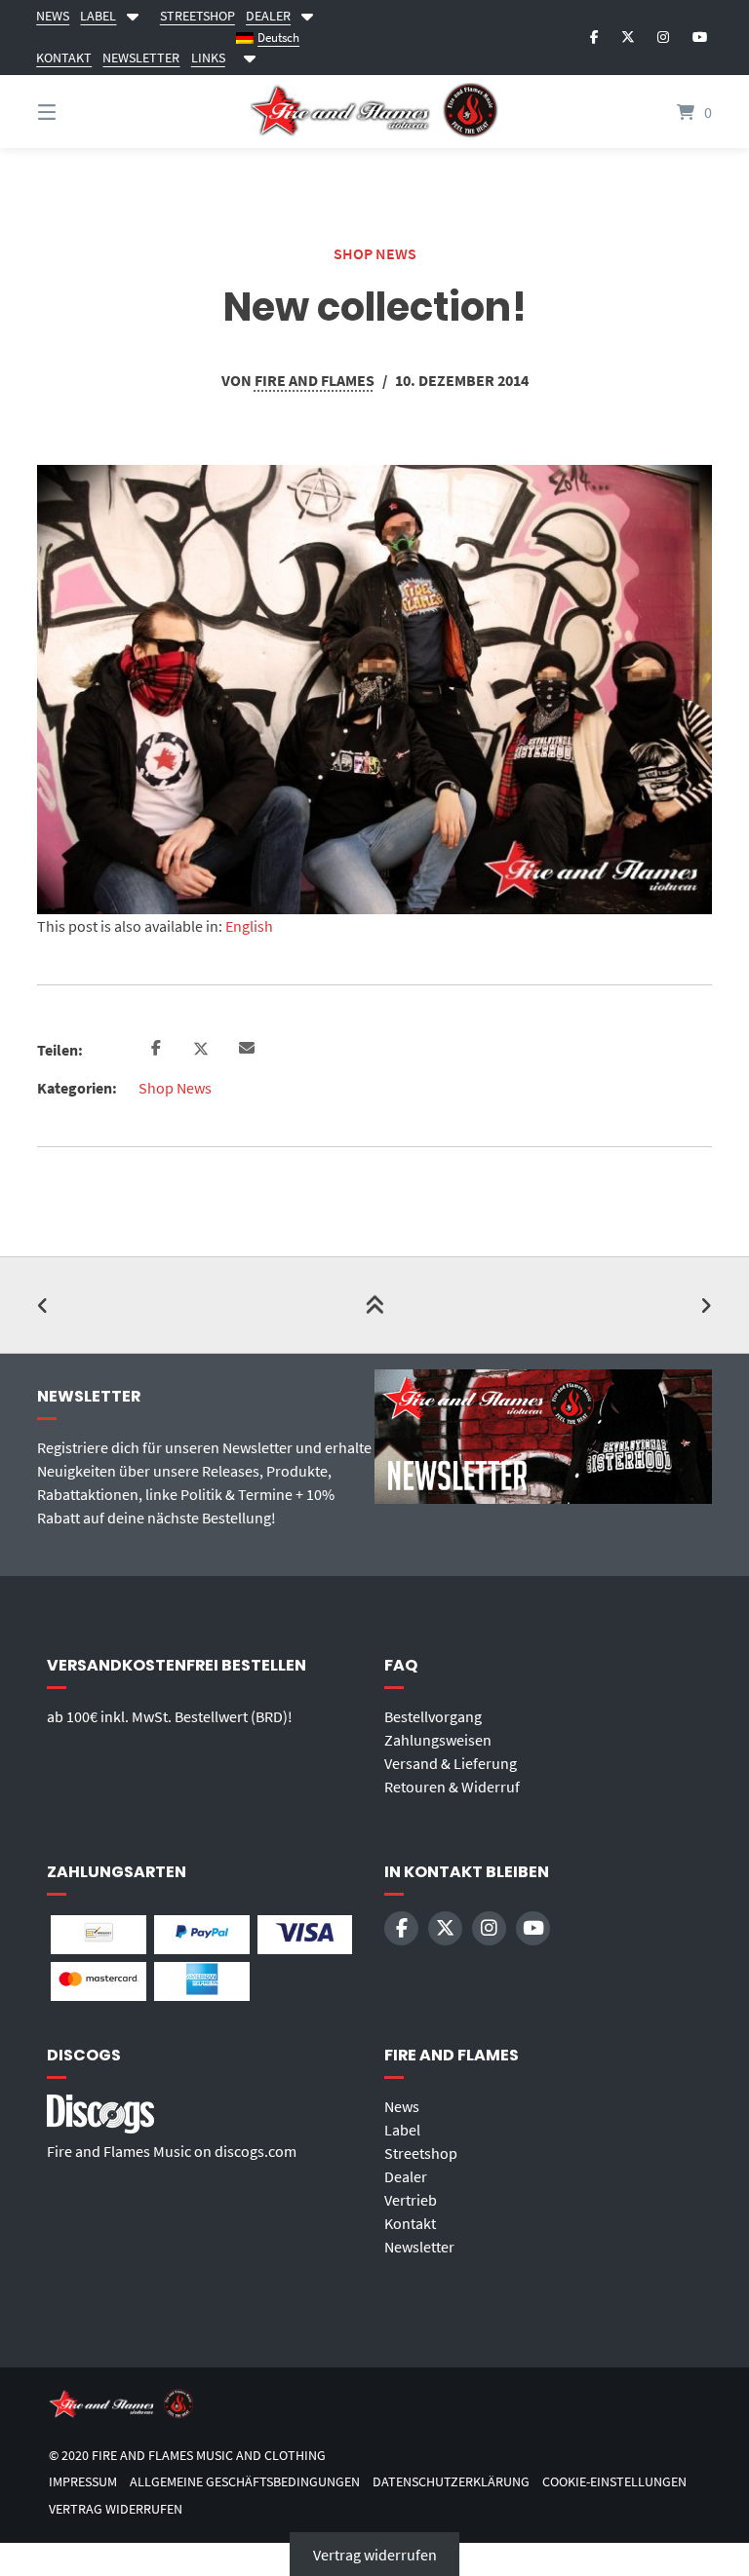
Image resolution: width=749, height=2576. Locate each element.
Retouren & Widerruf (452, 1787)
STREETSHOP (197, 16)
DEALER (268, 16)
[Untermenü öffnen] (249, 55)
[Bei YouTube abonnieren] (700, 37)
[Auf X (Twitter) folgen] (628, 37)
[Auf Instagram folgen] (663, 37)
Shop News (375, 253)
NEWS (53, 16)
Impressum (83, 2482)
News (402, 2106)
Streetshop (421, 2153)
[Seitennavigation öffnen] (81, 112)
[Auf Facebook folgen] (594, 37)
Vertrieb (411, 2200)
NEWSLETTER (141, 58)
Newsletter (419, 2247)
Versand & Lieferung (451, 1763)
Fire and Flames (315, 380)
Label (402, 2130)
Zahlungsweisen (438, 1740)
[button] (156, 1049)
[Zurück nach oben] (374, 1305)
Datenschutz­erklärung (451, 2482)
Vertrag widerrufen (116, 2509)
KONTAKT (64, 58)
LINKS (208, 58)
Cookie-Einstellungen (614, 2482)
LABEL (98, 16)
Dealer (406, 2176)
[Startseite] (374, 112)
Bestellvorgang (433, 1716)
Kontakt (410, 2223)
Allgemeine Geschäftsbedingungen (245, 2482)
